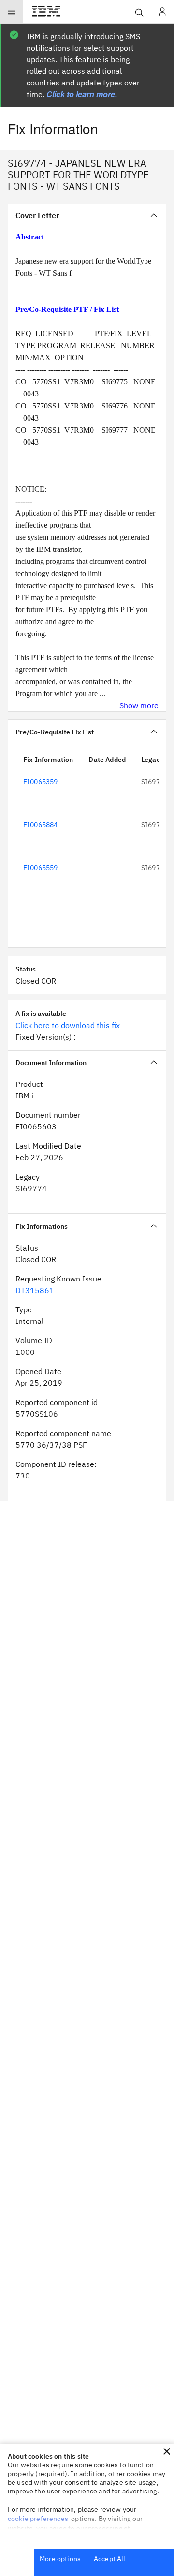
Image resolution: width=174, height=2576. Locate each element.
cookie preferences (38, 2519)
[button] (167, 2451)
